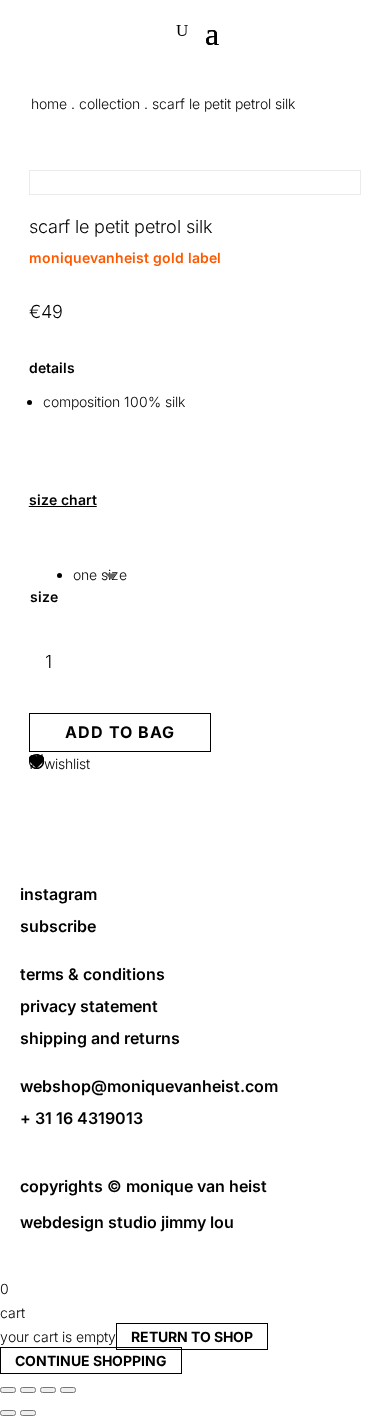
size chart (63, 499)
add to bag (120, 732)
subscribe (58, 926)
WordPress (74, 1265)
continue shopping (91, 1360)
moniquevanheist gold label (125, 257)
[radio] (100, 575)
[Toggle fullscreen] (28, 1390)
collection (109, 103)
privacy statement (89, 1006)
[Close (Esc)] (68, 1390)
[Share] (48, 1390)
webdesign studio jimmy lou (127, 1222)
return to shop (192, 1336)
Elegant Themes (174, 1241)
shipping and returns (100, 1038)
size (44, 596)
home (49, 103)
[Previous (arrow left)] (8, 1413)
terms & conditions (92, 974)
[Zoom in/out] (8, 1390)
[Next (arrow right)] (28, 1413)
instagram (58, 894)
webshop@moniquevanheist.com (149, 1086)
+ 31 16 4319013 (81, 1118)
